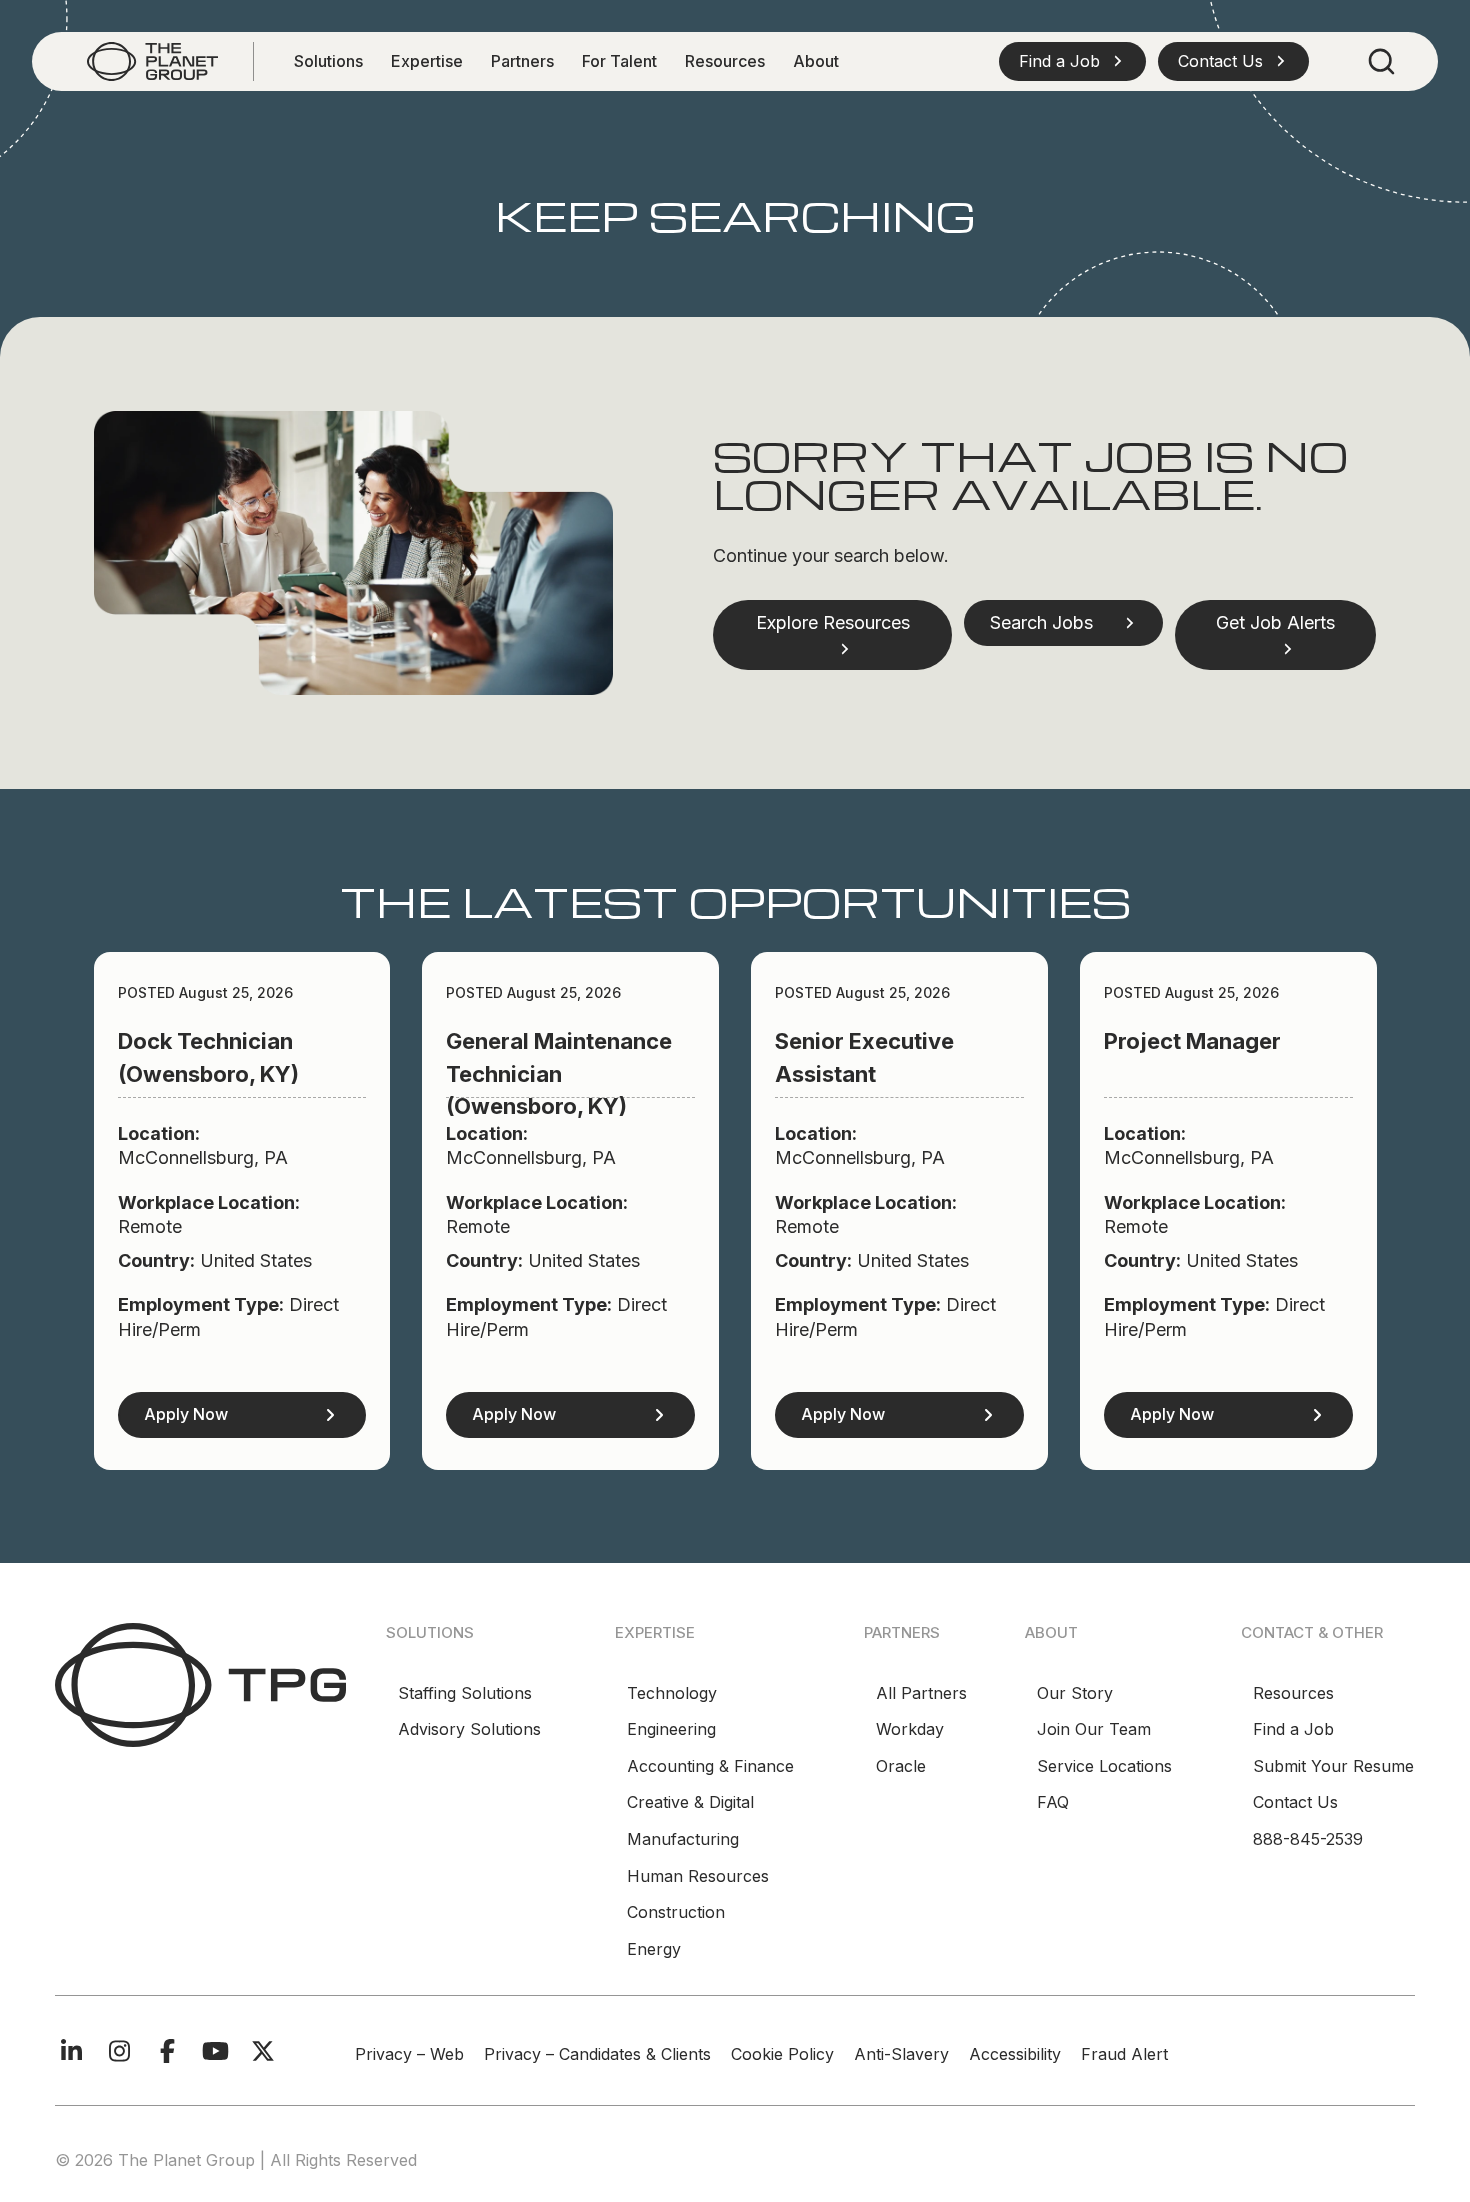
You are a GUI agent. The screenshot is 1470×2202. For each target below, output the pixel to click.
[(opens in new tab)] (200, 1683)
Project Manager (1192, 1041)
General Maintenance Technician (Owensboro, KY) (559, 1073)
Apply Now (186, 1414)
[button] (1072, 61)
